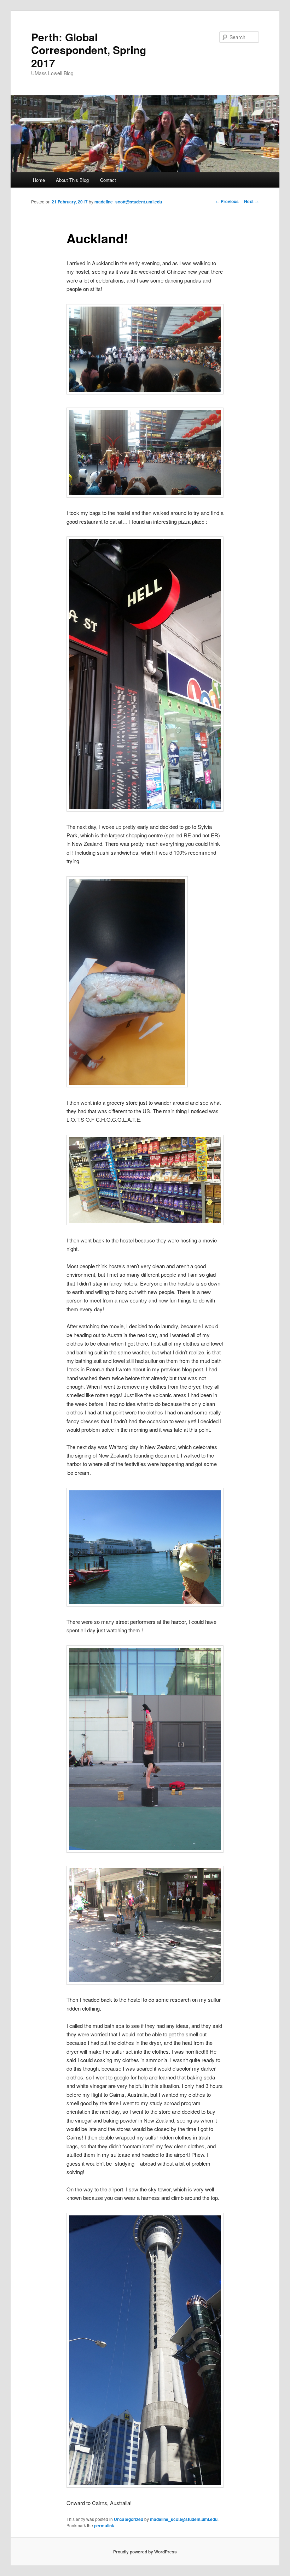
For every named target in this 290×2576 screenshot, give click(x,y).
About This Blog (72, 180)
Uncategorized (129, 2519)
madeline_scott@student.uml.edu (128, 202)
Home (39, 180)
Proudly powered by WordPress (145, 2552)
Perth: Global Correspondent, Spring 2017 (89, 50)
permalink (104, 2525)
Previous (227, 201)
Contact (108, 180)
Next (251, 201)
